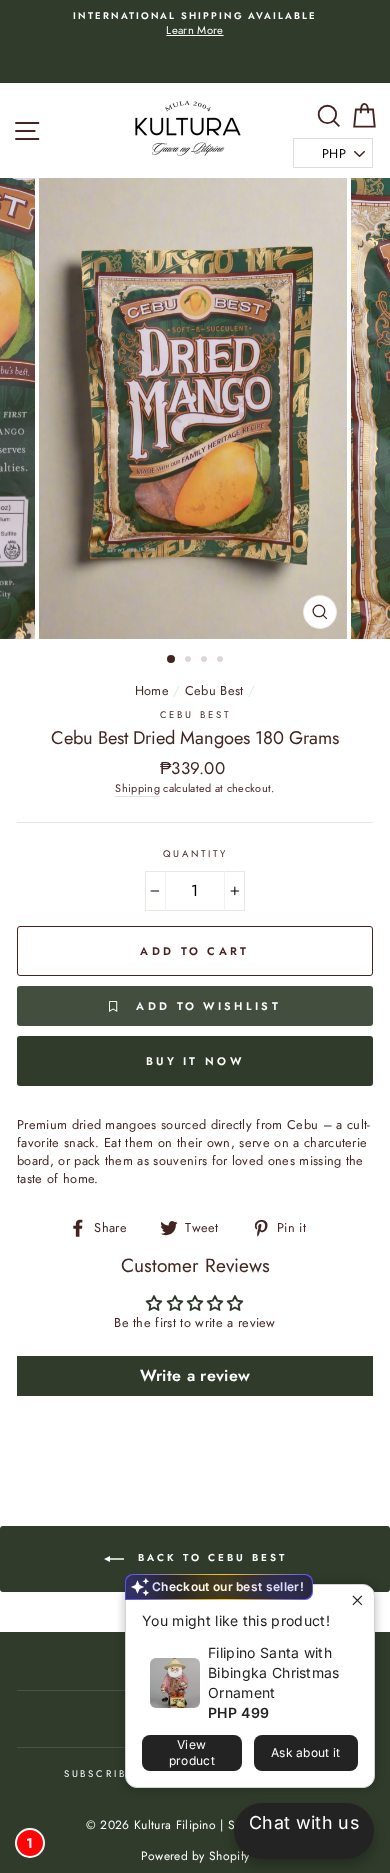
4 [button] (222, 661)
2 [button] (190, 661)
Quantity (195, 854)
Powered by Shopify (195, 1856)
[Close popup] (356, 1602)
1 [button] (172, 660)
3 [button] (206, 661)
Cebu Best (214, 690)
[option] (195, 24)
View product (192, 1752)
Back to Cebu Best (209, 1557)
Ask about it (306, 1752)
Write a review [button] (195, 1375)
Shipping (137, 788)
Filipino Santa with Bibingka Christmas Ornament (274, 1672)
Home (152, 690)
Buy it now (195, 1061)
